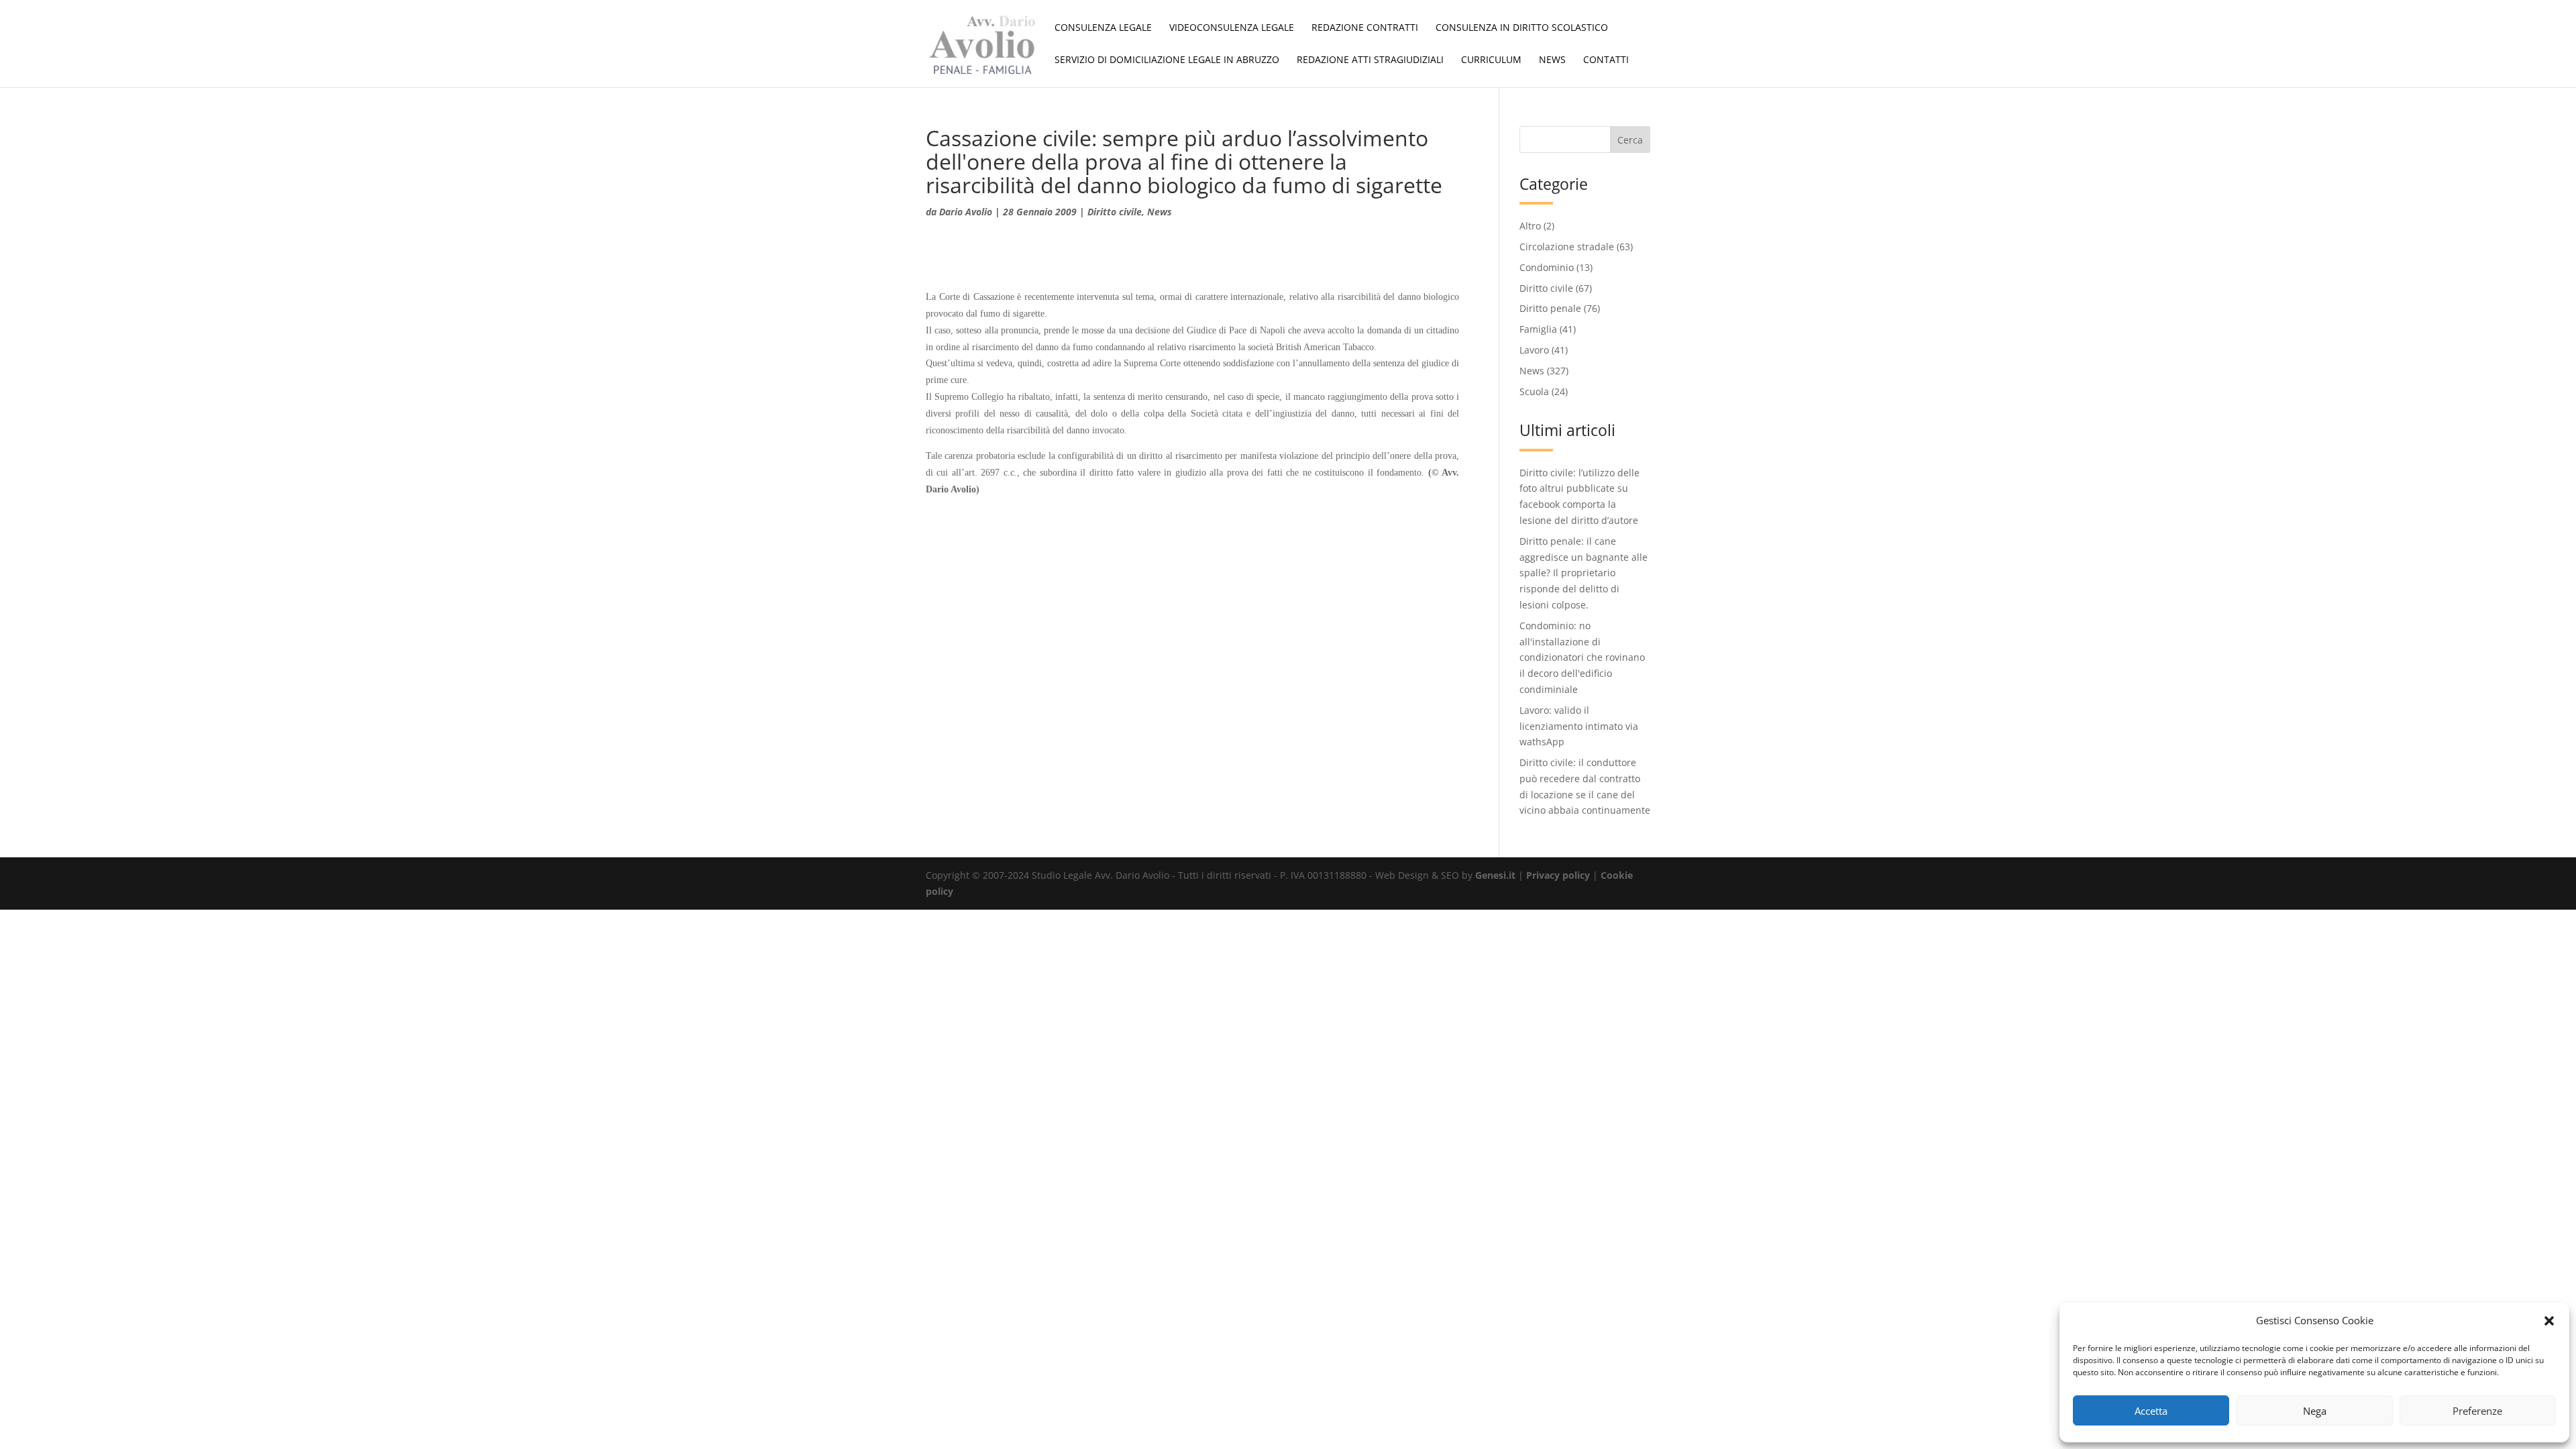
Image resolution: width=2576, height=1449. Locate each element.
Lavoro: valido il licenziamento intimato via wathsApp (1579, 726)
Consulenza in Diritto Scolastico (1522, 28)
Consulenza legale (1103, 28)
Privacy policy (1558, 875)
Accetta (2151, 1411)
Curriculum (1491, 60)
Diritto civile (1115, 212)
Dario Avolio (966, 212)
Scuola (1534, 391)
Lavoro (1534, 350)
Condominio (1547, 267)
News (1552, 60)
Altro (1530, 226)
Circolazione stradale (1567, 247)
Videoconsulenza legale (1232, 28)
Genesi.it (1495, 875)
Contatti (1606, 60)
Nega (2315, 1411)
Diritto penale (1550, 308)
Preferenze (2477, 1411)
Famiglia (1538, 329)
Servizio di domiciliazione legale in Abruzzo (1167, 60)
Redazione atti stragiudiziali (1370, 60)
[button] (2549, 1321)
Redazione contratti (1365, 28)
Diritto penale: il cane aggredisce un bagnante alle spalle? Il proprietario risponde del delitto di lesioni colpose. (1584, 573)
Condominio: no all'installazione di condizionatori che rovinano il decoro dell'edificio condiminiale (1582, 657)
